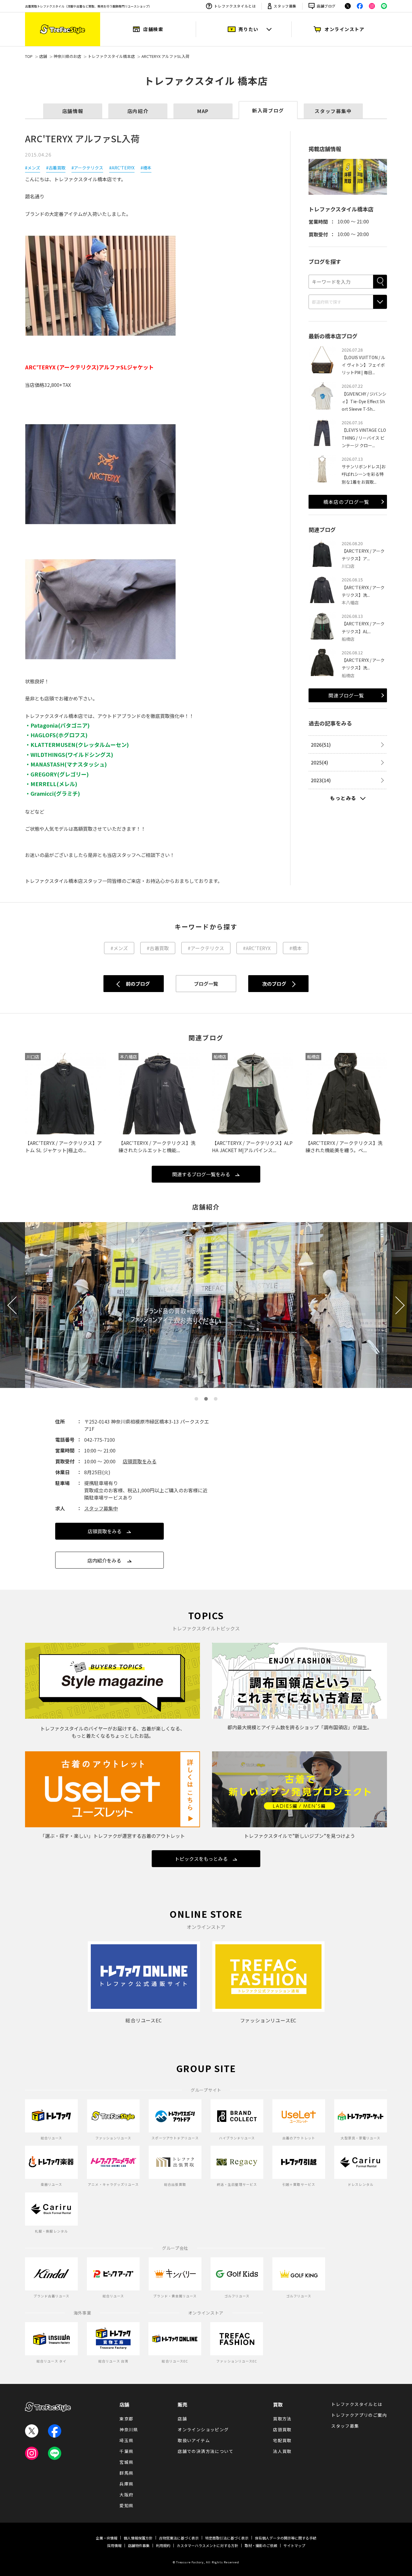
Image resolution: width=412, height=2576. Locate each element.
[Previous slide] (16, 1305)
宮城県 (126, 2462)
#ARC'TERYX (122, 168)
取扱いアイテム (194, 2440)
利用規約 (163, 2545)
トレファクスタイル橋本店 (111, 56)
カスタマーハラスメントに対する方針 (208, 2545)
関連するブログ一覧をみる (201, 1174)
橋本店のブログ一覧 (346, 502)
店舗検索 (153, 29)
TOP (29, 56)
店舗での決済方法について (206, 2451)
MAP (203, 111)
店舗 (43, 56)
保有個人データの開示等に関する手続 (286, 2538)
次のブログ (274, 984)
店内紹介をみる (104, 1560)
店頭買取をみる (140, 1461)
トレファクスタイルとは (235, 6)
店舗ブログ (326, 6)
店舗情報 (73, 111)
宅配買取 (282, 2440)
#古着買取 (56, 168)
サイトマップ (294, 2545)
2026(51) (321, 744)
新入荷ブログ (268, 110)
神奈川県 (129, 2429)
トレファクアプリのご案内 (359, 2415)
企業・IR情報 (107, 2538)
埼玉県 (126, 2440)
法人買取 (282, 2451)
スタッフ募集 (285, 6)
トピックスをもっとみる (201, 1859)
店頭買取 (282, 2429)
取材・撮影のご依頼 (261, 2545)
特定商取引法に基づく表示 (227, 2538)
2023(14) (321, 780)
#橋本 (146, 168)
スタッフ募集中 (333, 111)
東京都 (126, 2419)
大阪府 (126, 2495)
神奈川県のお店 (67, 56)
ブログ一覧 (206, 984)
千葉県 (126, 2451)
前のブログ (138, 984)
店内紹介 (138, 111)
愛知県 (126, 2505)
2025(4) (320, 762)
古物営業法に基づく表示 (179, 2538)
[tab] (196, 1399)
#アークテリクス (87, 168)
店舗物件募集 (139, 2545)
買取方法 (282, 2419)
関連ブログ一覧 (346, 695)
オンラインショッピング (203, 2429)
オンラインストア (344, 29)
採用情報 (114, 2545)
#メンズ (33, 168)
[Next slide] (396, 1305)
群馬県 (126, 2473)
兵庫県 (126, 2484)
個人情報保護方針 (138, 2538)
